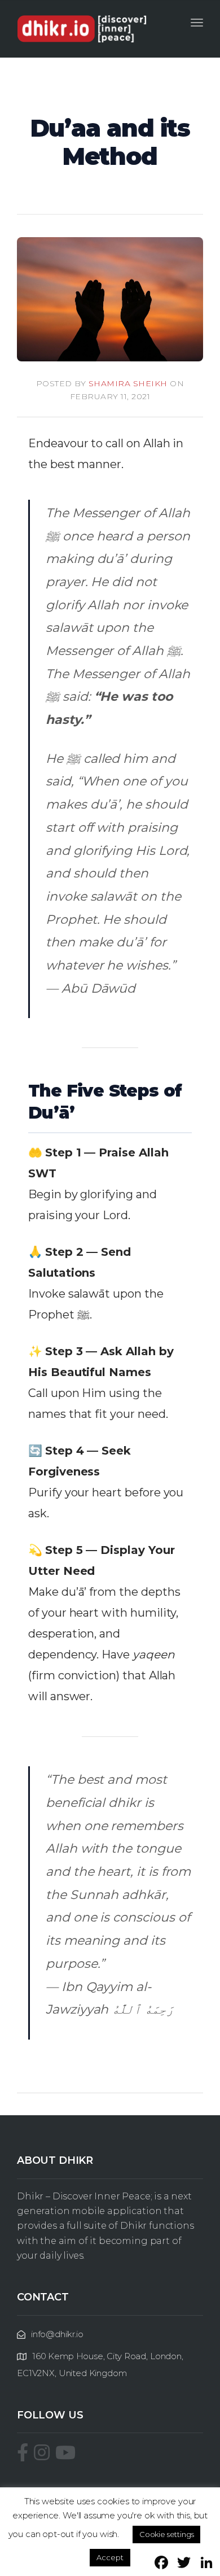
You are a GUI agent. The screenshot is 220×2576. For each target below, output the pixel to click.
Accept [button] (110, 2557)
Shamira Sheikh (128, 383)
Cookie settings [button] (167, 2534)
